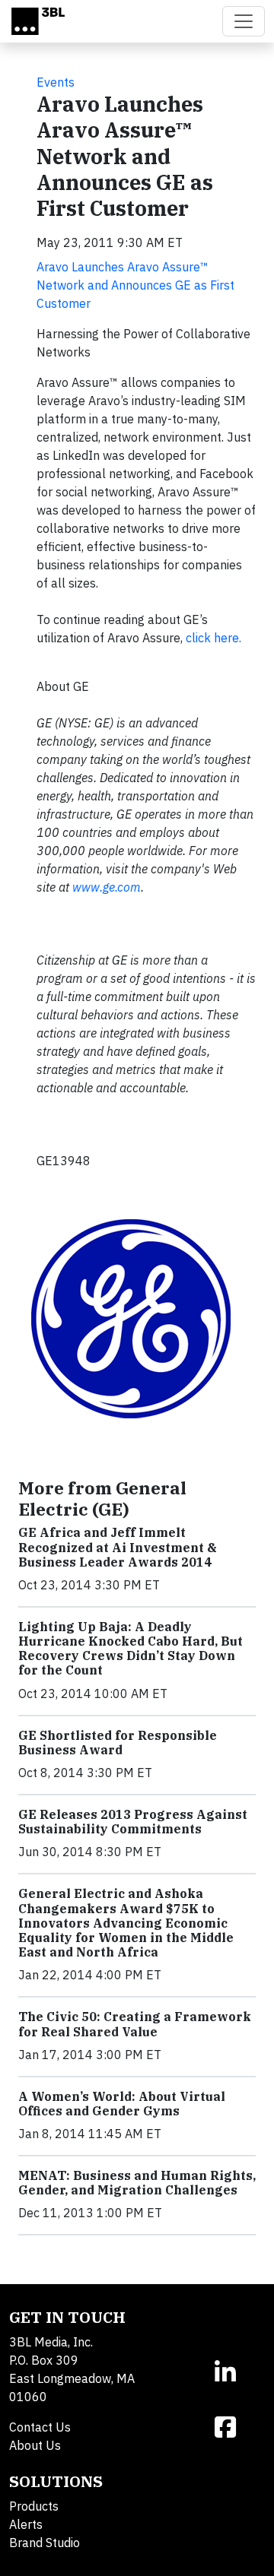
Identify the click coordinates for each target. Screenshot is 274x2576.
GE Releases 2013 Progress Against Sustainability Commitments (133, 1822)
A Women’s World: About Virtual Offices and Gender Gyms (122, 2104)
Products (34, 2506)
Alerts (26, 2524)
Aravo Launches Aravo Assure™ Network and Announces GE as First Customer (135, 285)
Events (56, 82)
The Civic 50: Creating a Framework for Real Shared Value (135, 2024)
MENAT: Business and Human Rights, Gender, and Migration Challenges (137, 2183)
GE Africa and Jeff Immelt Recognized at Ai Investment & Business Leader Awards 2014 (118, 1547)
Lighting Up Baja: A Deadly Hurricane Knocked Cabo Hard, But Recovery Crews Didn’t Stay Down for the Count (131, 1649)
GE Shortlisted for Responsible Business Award (118, 1743)
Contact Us (40, 2427)
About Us (35, 2445)
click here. (213, 638)
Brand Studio (45, 2543)
